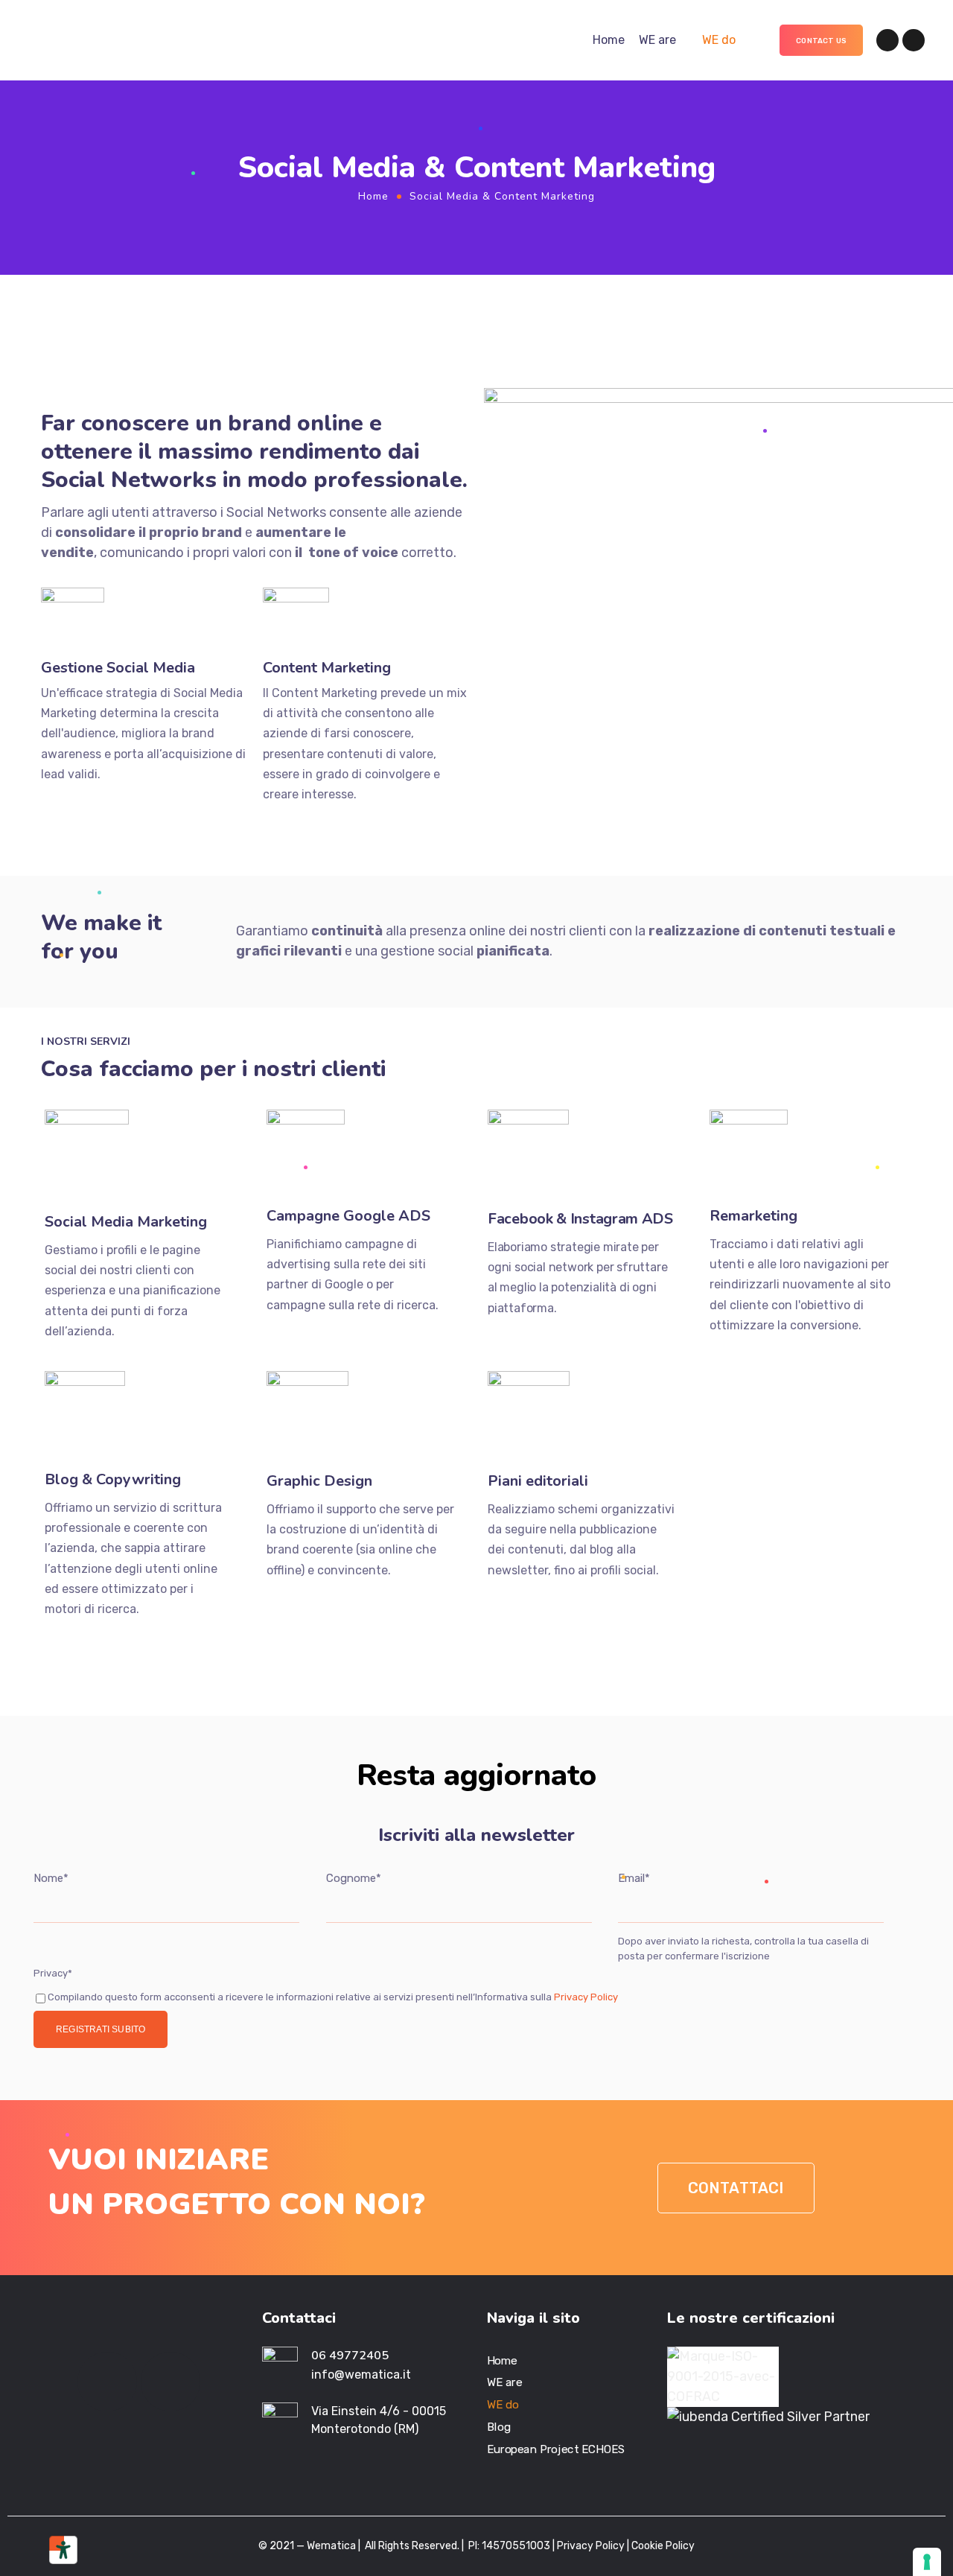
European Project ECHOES (556, 2449)
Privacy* (53, 1973)
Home (609, 40)
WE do (719, 40)
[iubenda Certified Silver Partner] (768, 2417)
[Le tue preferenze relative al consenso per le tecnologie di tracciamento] (927, 2562)
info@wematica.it (361, 2375)
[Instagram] (914, 40)
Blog (499, 2427)
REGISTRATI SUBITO (101, 2029)
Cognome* (354, 1878)
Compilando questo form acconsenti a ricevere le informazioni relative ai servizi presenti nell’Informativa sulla (333, 1997)
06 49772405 (350, 2356)
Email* (634, 1878)
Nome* (51, 1878)
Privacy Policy (585, 1997)
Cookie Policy (663, 2546)
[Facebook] (887, 40)
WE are (657, 40)
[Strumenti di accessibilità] (63, 2550)
